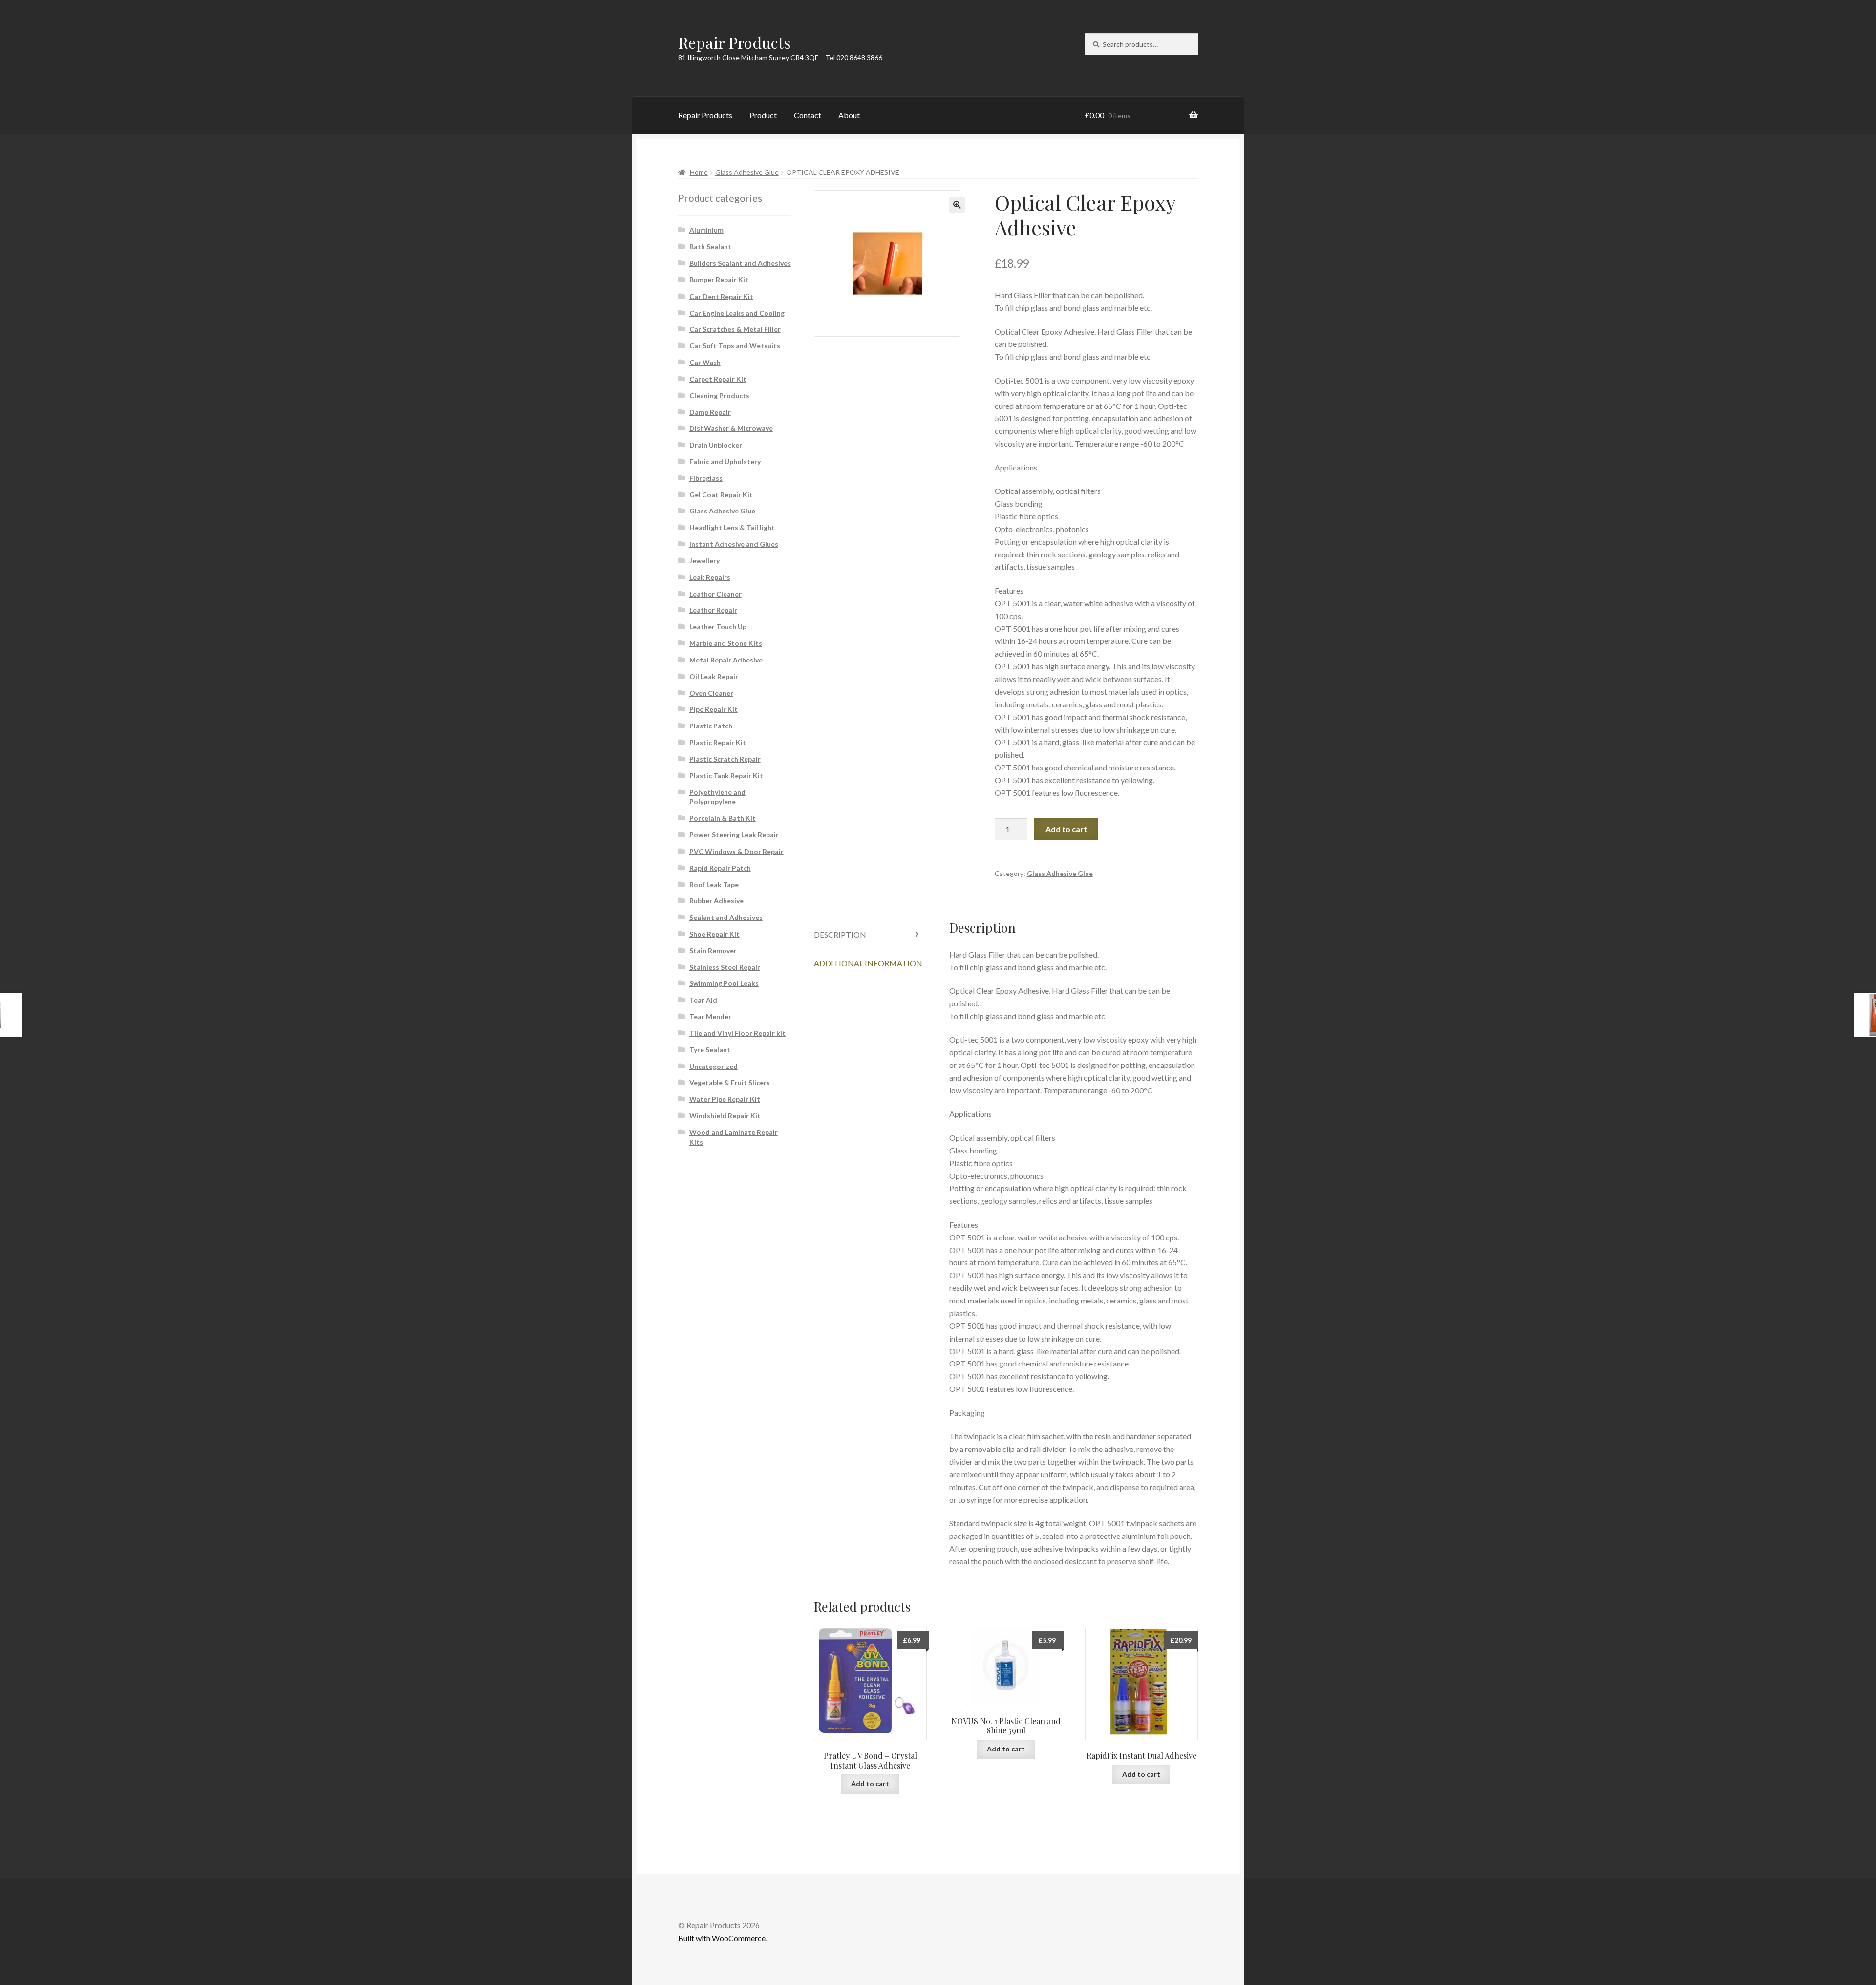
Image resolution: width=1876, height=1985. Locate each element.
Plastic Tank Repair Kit (726, 776)
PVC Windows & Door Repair (736, 851)
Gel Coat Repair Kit (721, 495)
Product (763, 115)
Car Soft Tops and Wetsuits (735, 346)
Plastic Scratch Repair (725, 759)
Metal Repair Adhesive (726, 660)
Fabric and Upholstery (725, 461)
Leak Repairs (710, 577)
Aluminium (706, 230)
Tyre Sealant (710, 1050)
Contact (808, 115)
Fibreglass (706, 478)
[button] (957, 205)
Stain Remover (713, 950)
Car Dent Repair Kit (721, 296)
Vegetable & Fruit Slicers (730, 1082)
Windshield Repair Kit (725, 1116)
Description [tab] (840, 934)
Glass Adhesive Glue (747, 172)
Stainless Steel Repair (725, 967)
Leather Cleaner (715, 594)
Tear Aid (703, 1000)
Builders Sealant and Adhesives (740, 263)
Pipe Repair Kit (714, 709)
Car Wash (705, 362)
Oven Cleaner (711, 693)
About (849, 115)
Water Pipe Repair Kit (725, 1099)
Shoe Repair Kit (714, 934)
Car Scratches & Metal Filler (735, 329)
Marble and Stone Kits (726, 643)
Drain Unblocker (716, 445)
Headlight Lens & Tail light (732, 527)
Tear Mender (710, 1016)
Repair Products (735, 42)
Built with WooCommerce (722, 1938)
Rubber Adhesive (716, 901)
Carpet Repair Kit (718, 379)
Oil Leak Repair (714, 676)
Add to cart (1066, 829)
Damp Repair (710, 412)
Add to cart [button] (870, 1783)
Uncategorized (714, 1066)
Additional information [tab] (868, 963)
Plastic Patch (711, 726)
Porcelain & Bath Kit (723, 818)
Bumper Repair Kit (719, 280)
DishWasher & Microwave (731, 428)
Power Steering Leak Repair (734, 835)
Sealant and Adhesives (726, 917)
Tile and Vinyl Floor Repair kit (737, 1033)
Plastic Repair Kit (718, 742)
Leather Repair (713, 610)
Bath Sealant (710, 246)
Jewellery (704, 561)
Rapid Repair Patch (720, 868)
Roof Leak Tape (714, 885)
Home (699, 172)
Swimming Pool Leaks (724, 983)
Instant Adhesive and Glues (734, 544)
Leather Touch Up (718, 627)
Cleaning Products (719, 395)
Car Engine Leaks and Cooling (737, 313)
